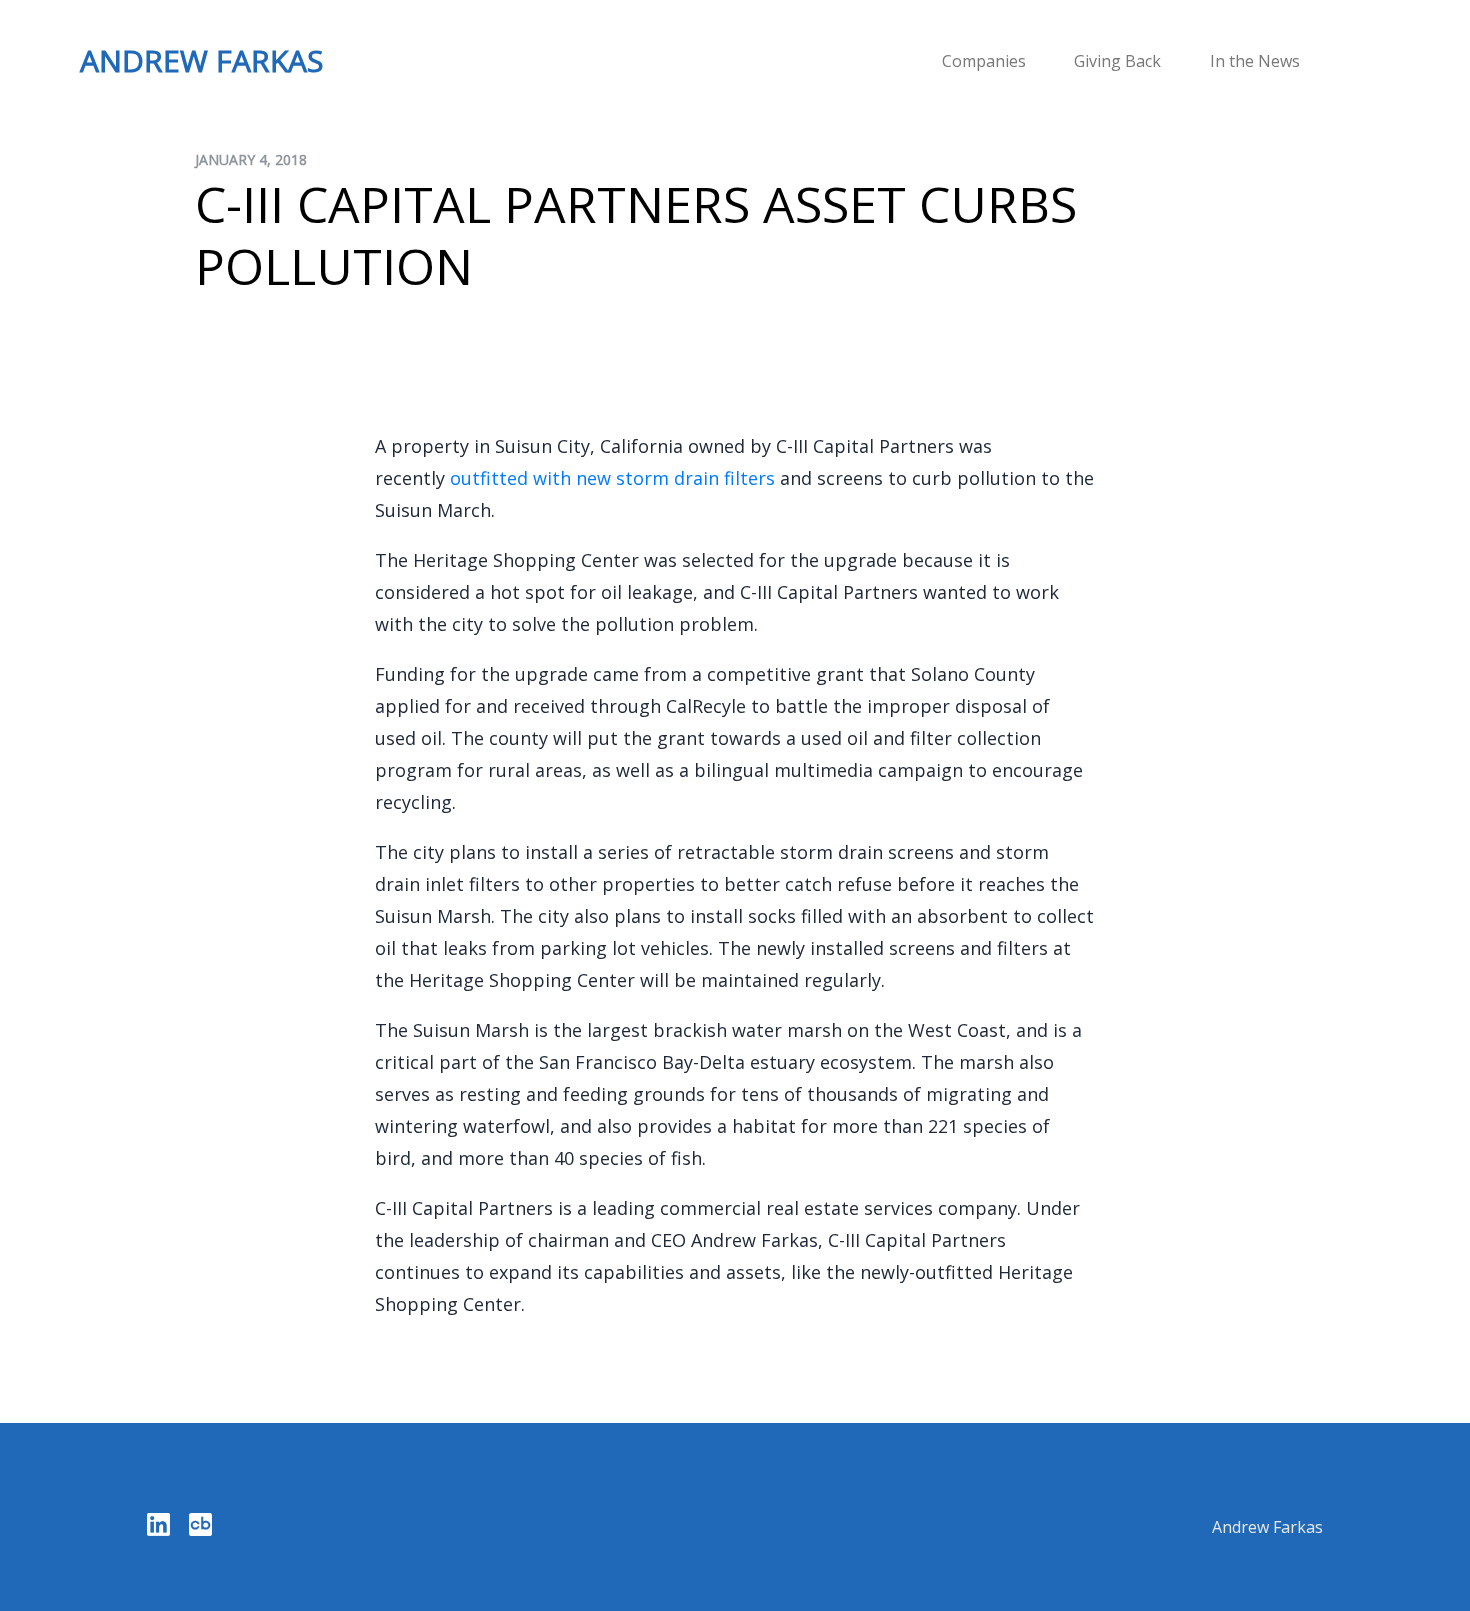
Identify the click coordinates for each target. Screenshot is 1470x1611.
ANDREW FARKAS (201, 60)
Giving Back (1117, 61)
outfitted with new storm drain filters (612, 478)
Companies (984, 61)
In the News (1255, 61)
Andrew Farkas (1267, 1527)
